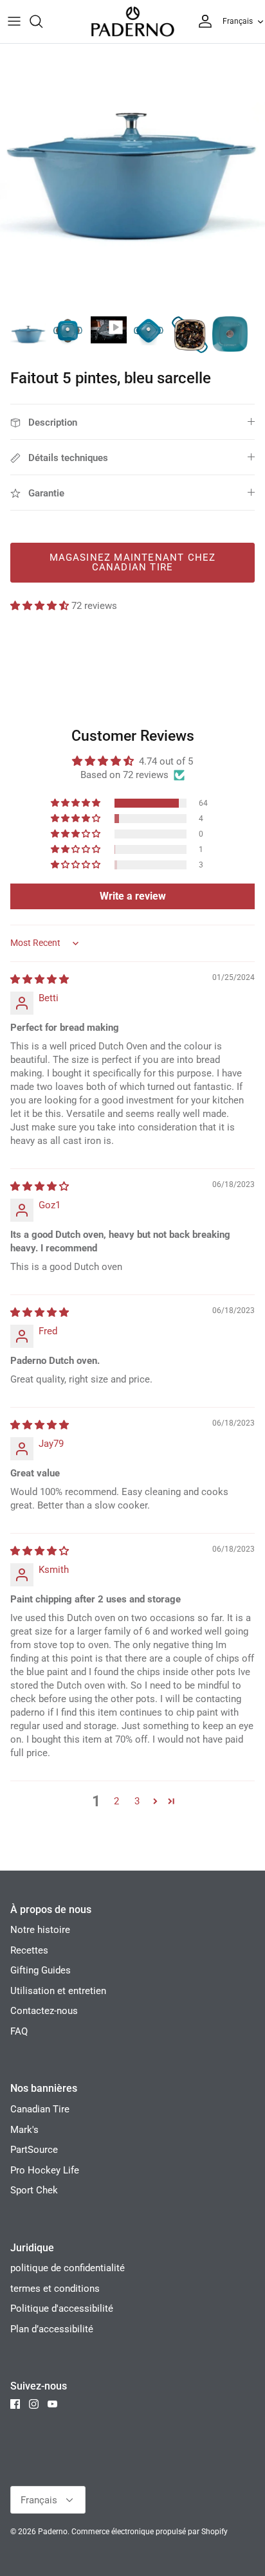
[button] (41, 606)
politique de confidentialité (68, 2268)
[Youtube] (52, 2404)
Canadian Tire (40, 2109)
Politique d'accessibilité (62, 2308)
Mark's (24, 2130)
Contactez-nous (44, 2011)
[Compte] (202, 21)
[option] (132, 176)
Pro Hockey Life (45, 2170)
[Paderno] (132, 22)
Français (238, 21)
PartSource (34, 2150)
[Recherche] (42, 21)
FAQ (19, 2031)
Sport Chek (34, 2190)
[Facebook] (15, 2404)
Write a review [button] (133, 896)
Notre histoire (40, 1930)
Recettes (29, 1950)
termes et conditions (55, 2289)
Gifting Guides (41, 1970)
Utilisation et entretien (58, 1991)
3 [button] (137, 1801)
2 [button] (116, 1801)
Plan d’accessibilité (52, 2329)
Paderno (53, 2532)
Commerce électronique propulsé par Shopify (150, 2532)
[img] (40, 979)
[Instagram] (34, 2404)
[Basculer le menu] (14, 21)
